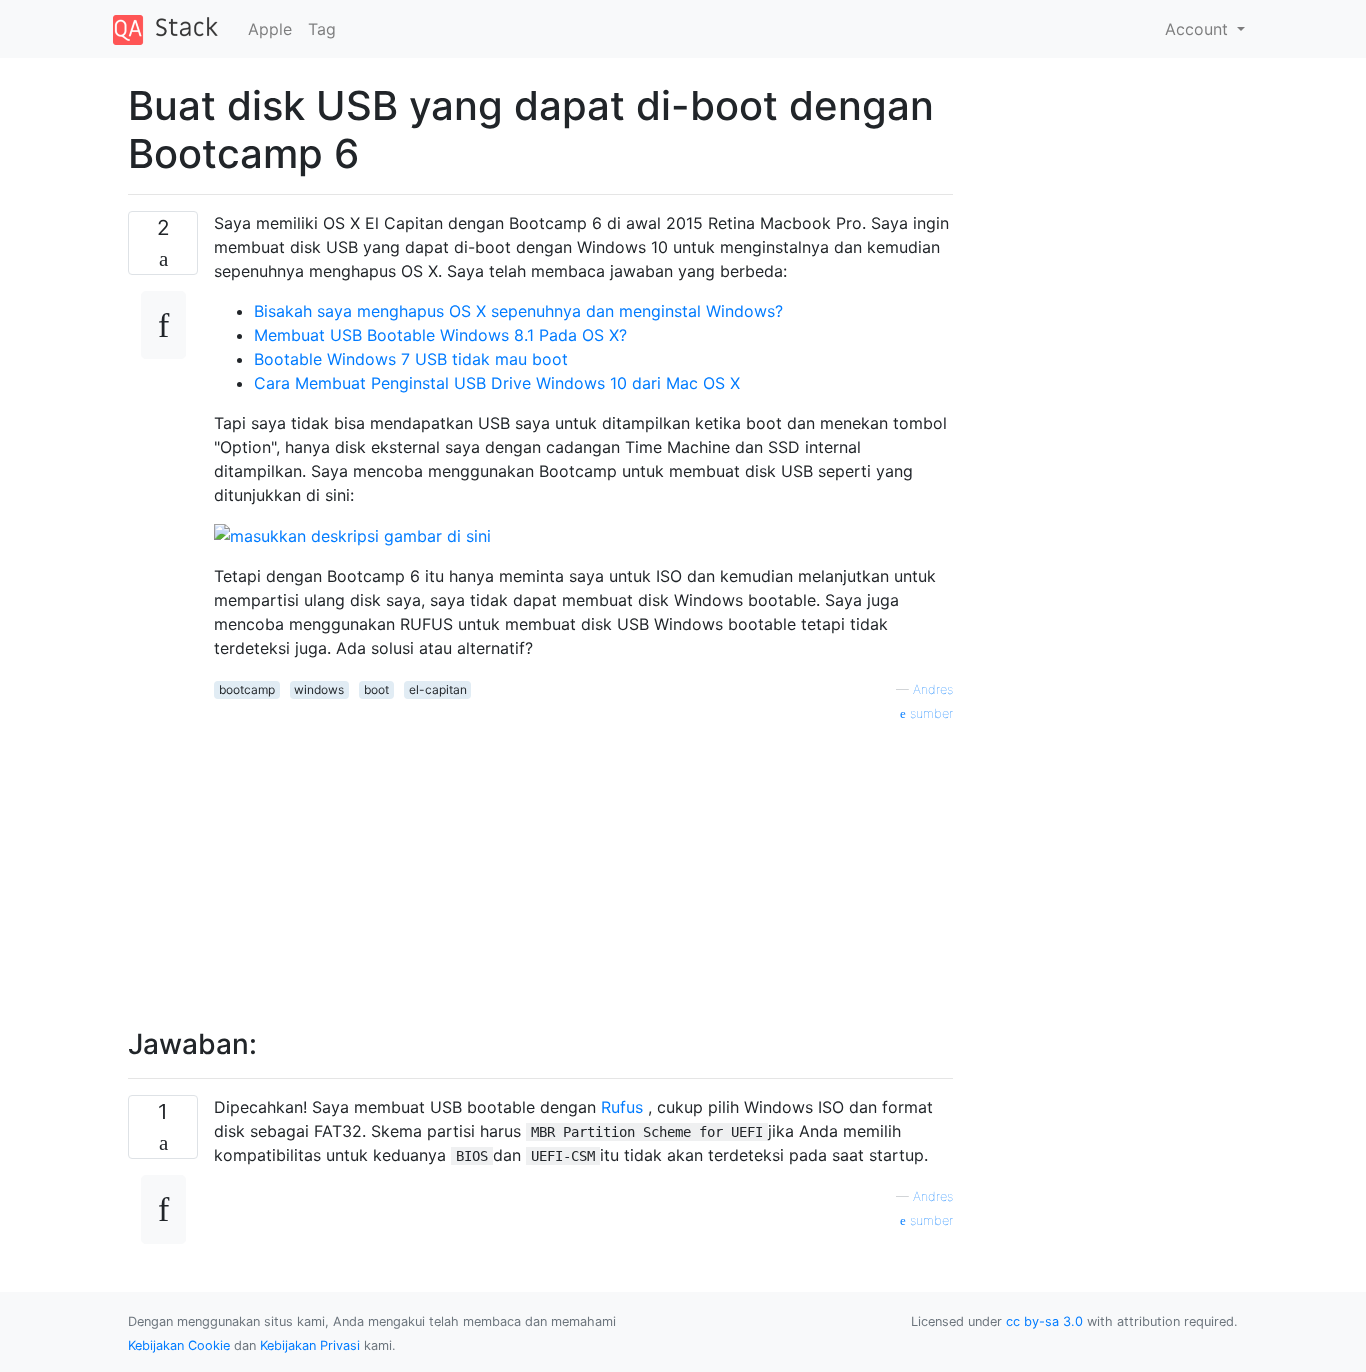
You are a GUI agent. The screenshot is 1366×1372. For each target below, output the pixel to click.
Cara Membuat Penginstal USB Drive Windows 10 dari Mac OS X (497, 383)
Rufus (622, 1107)
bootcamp (247, 689)
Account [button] (1199, 29)
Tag (322, 29)
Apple (270, 29)
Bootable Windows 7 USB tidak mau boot (411, 359)
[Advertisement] (583, 864)
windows (319, 689)
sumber (929, 713)
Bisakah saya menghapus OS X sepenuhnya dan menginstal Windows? (518, 311)
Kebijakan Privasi (310, 1345)
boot (376, 689)
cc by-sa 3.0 (1044, 1321)
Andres (933, 689)
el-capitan (438, 689)
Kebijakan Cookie (179, 1345)
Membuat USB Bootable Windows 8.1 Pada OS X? (440, 335)
